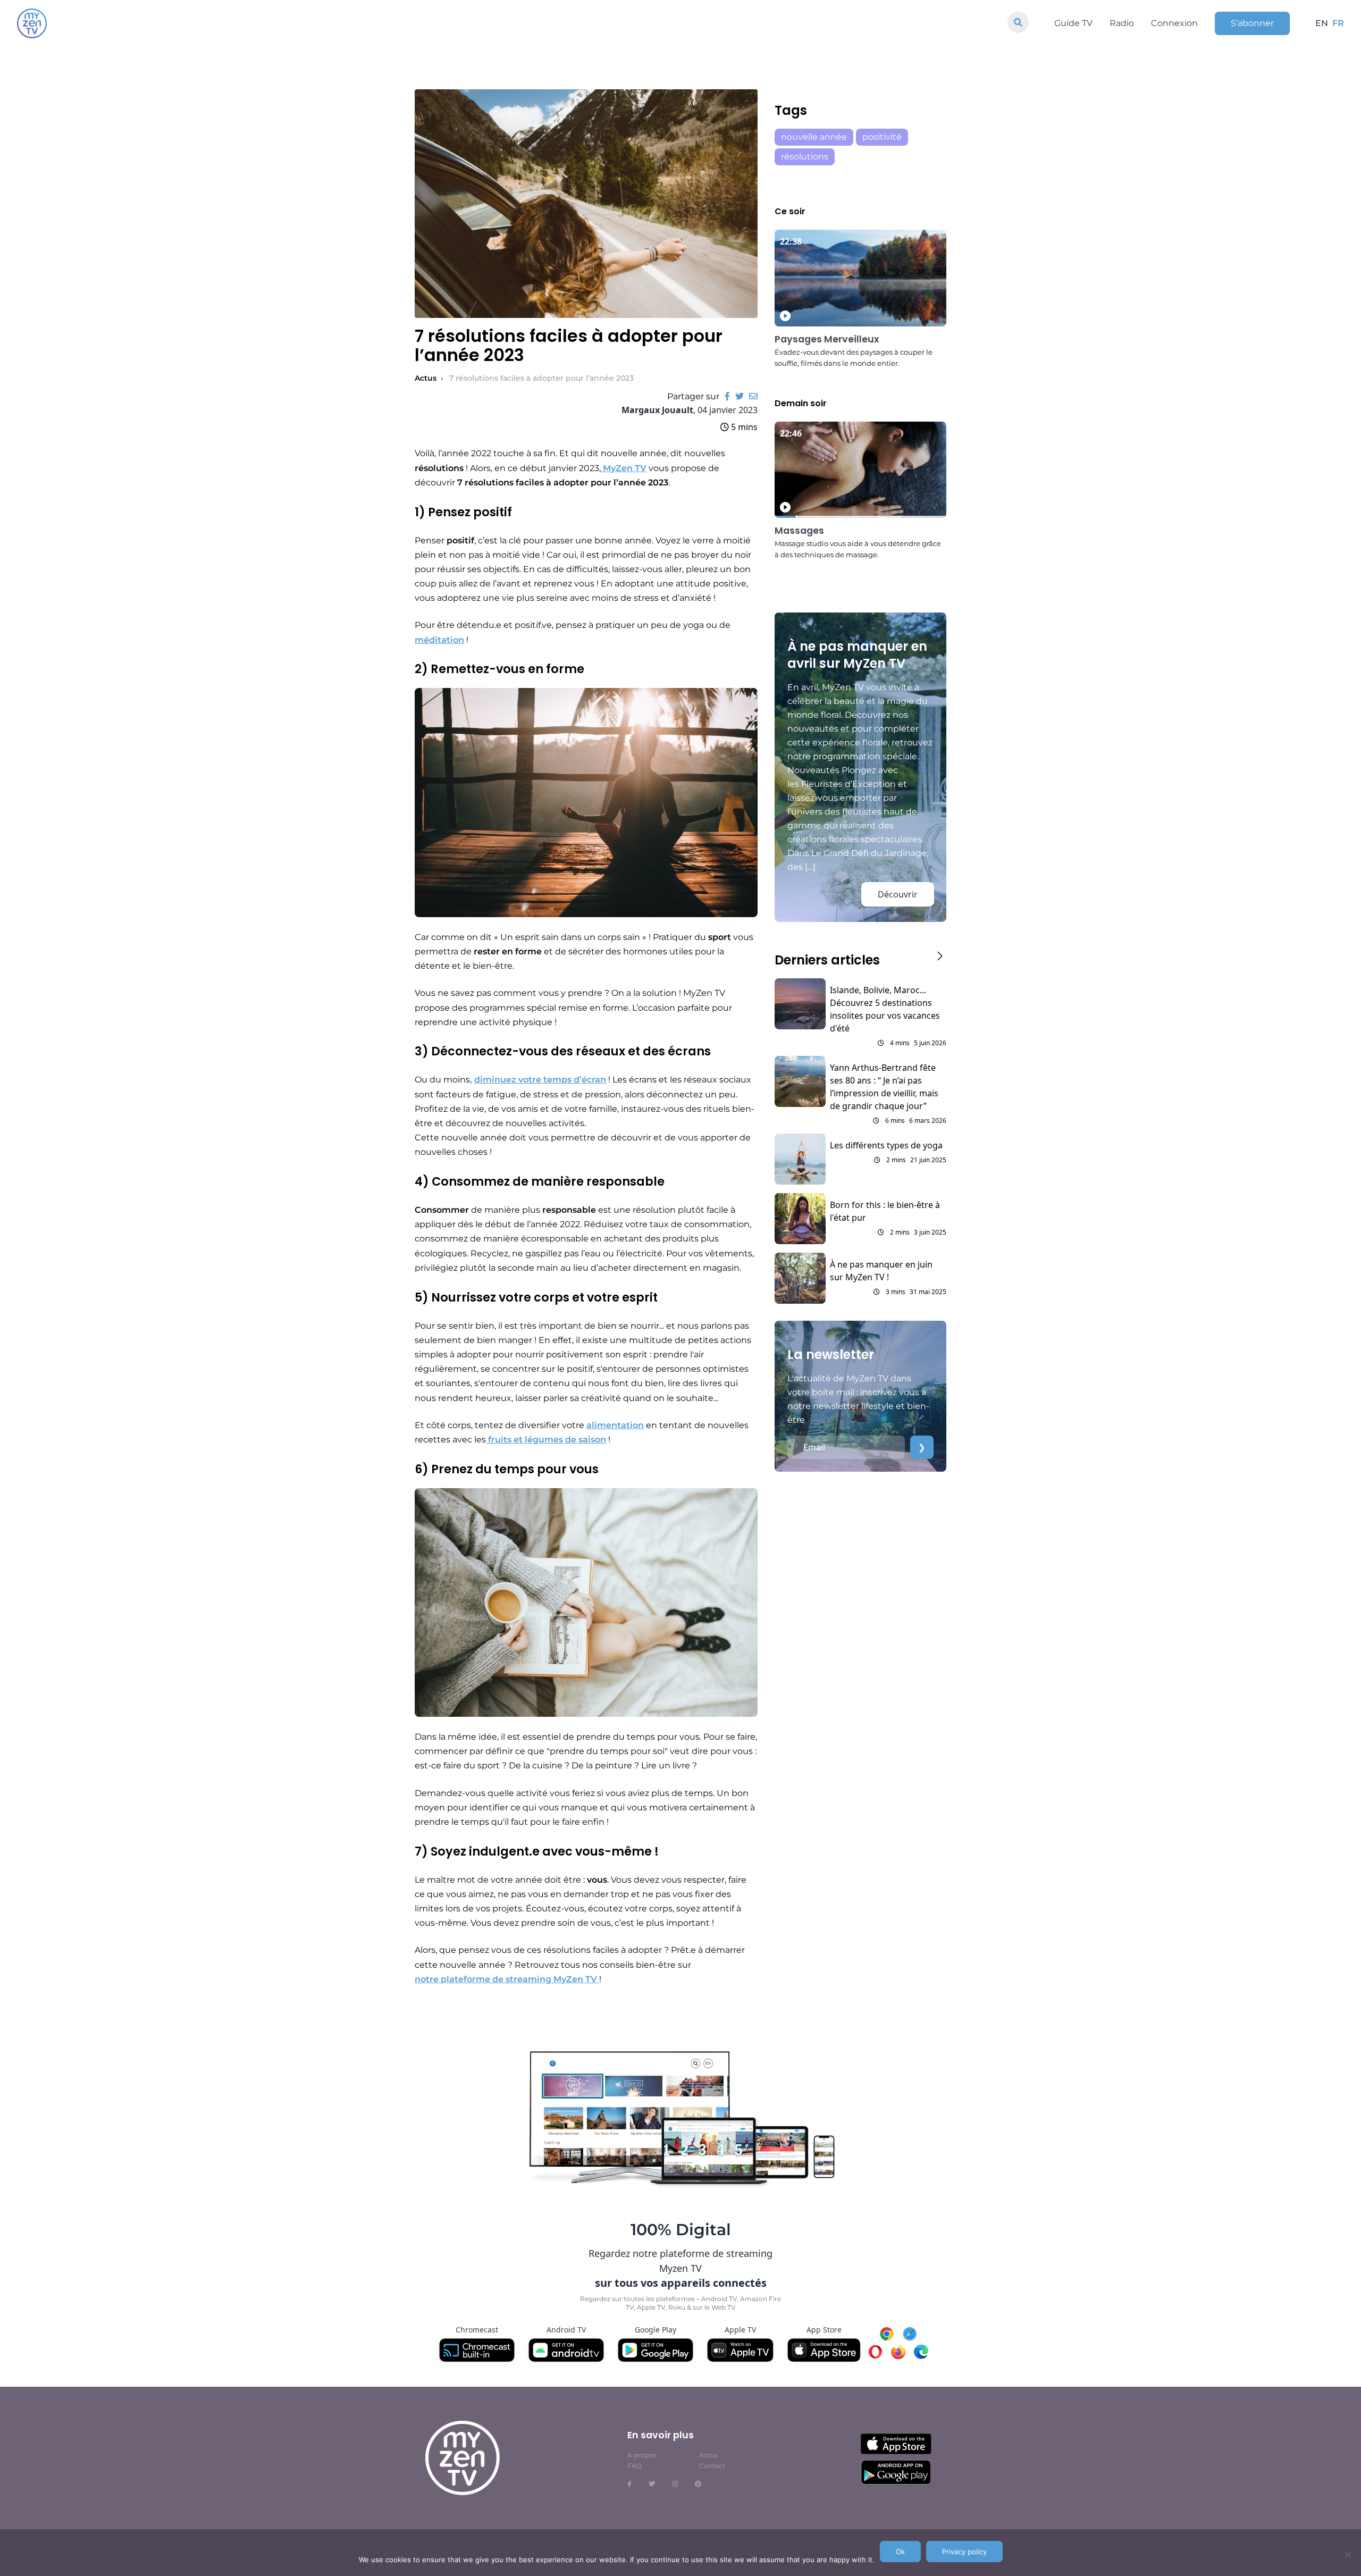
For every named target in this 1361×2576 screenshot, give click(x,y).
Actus (426, 378)
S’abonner (1252, 23)
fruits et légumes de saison (546, 1440)
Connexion (1174, 23)
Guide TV (1073, 23)
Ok (900, 2552)
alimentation (615, 1425)
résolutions (805, 157)
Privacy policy (964, 2552)
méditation (439, 640)
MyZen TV (624, 468)
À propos (642, 2455)
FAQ (635, 2466)
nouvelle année (814, 137)
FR (1338, 23)
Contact (712, 2466)
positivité (882, 137)
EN (1322, 23)
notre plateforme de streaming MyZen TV (507, 1979)
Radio (1122, 23)
